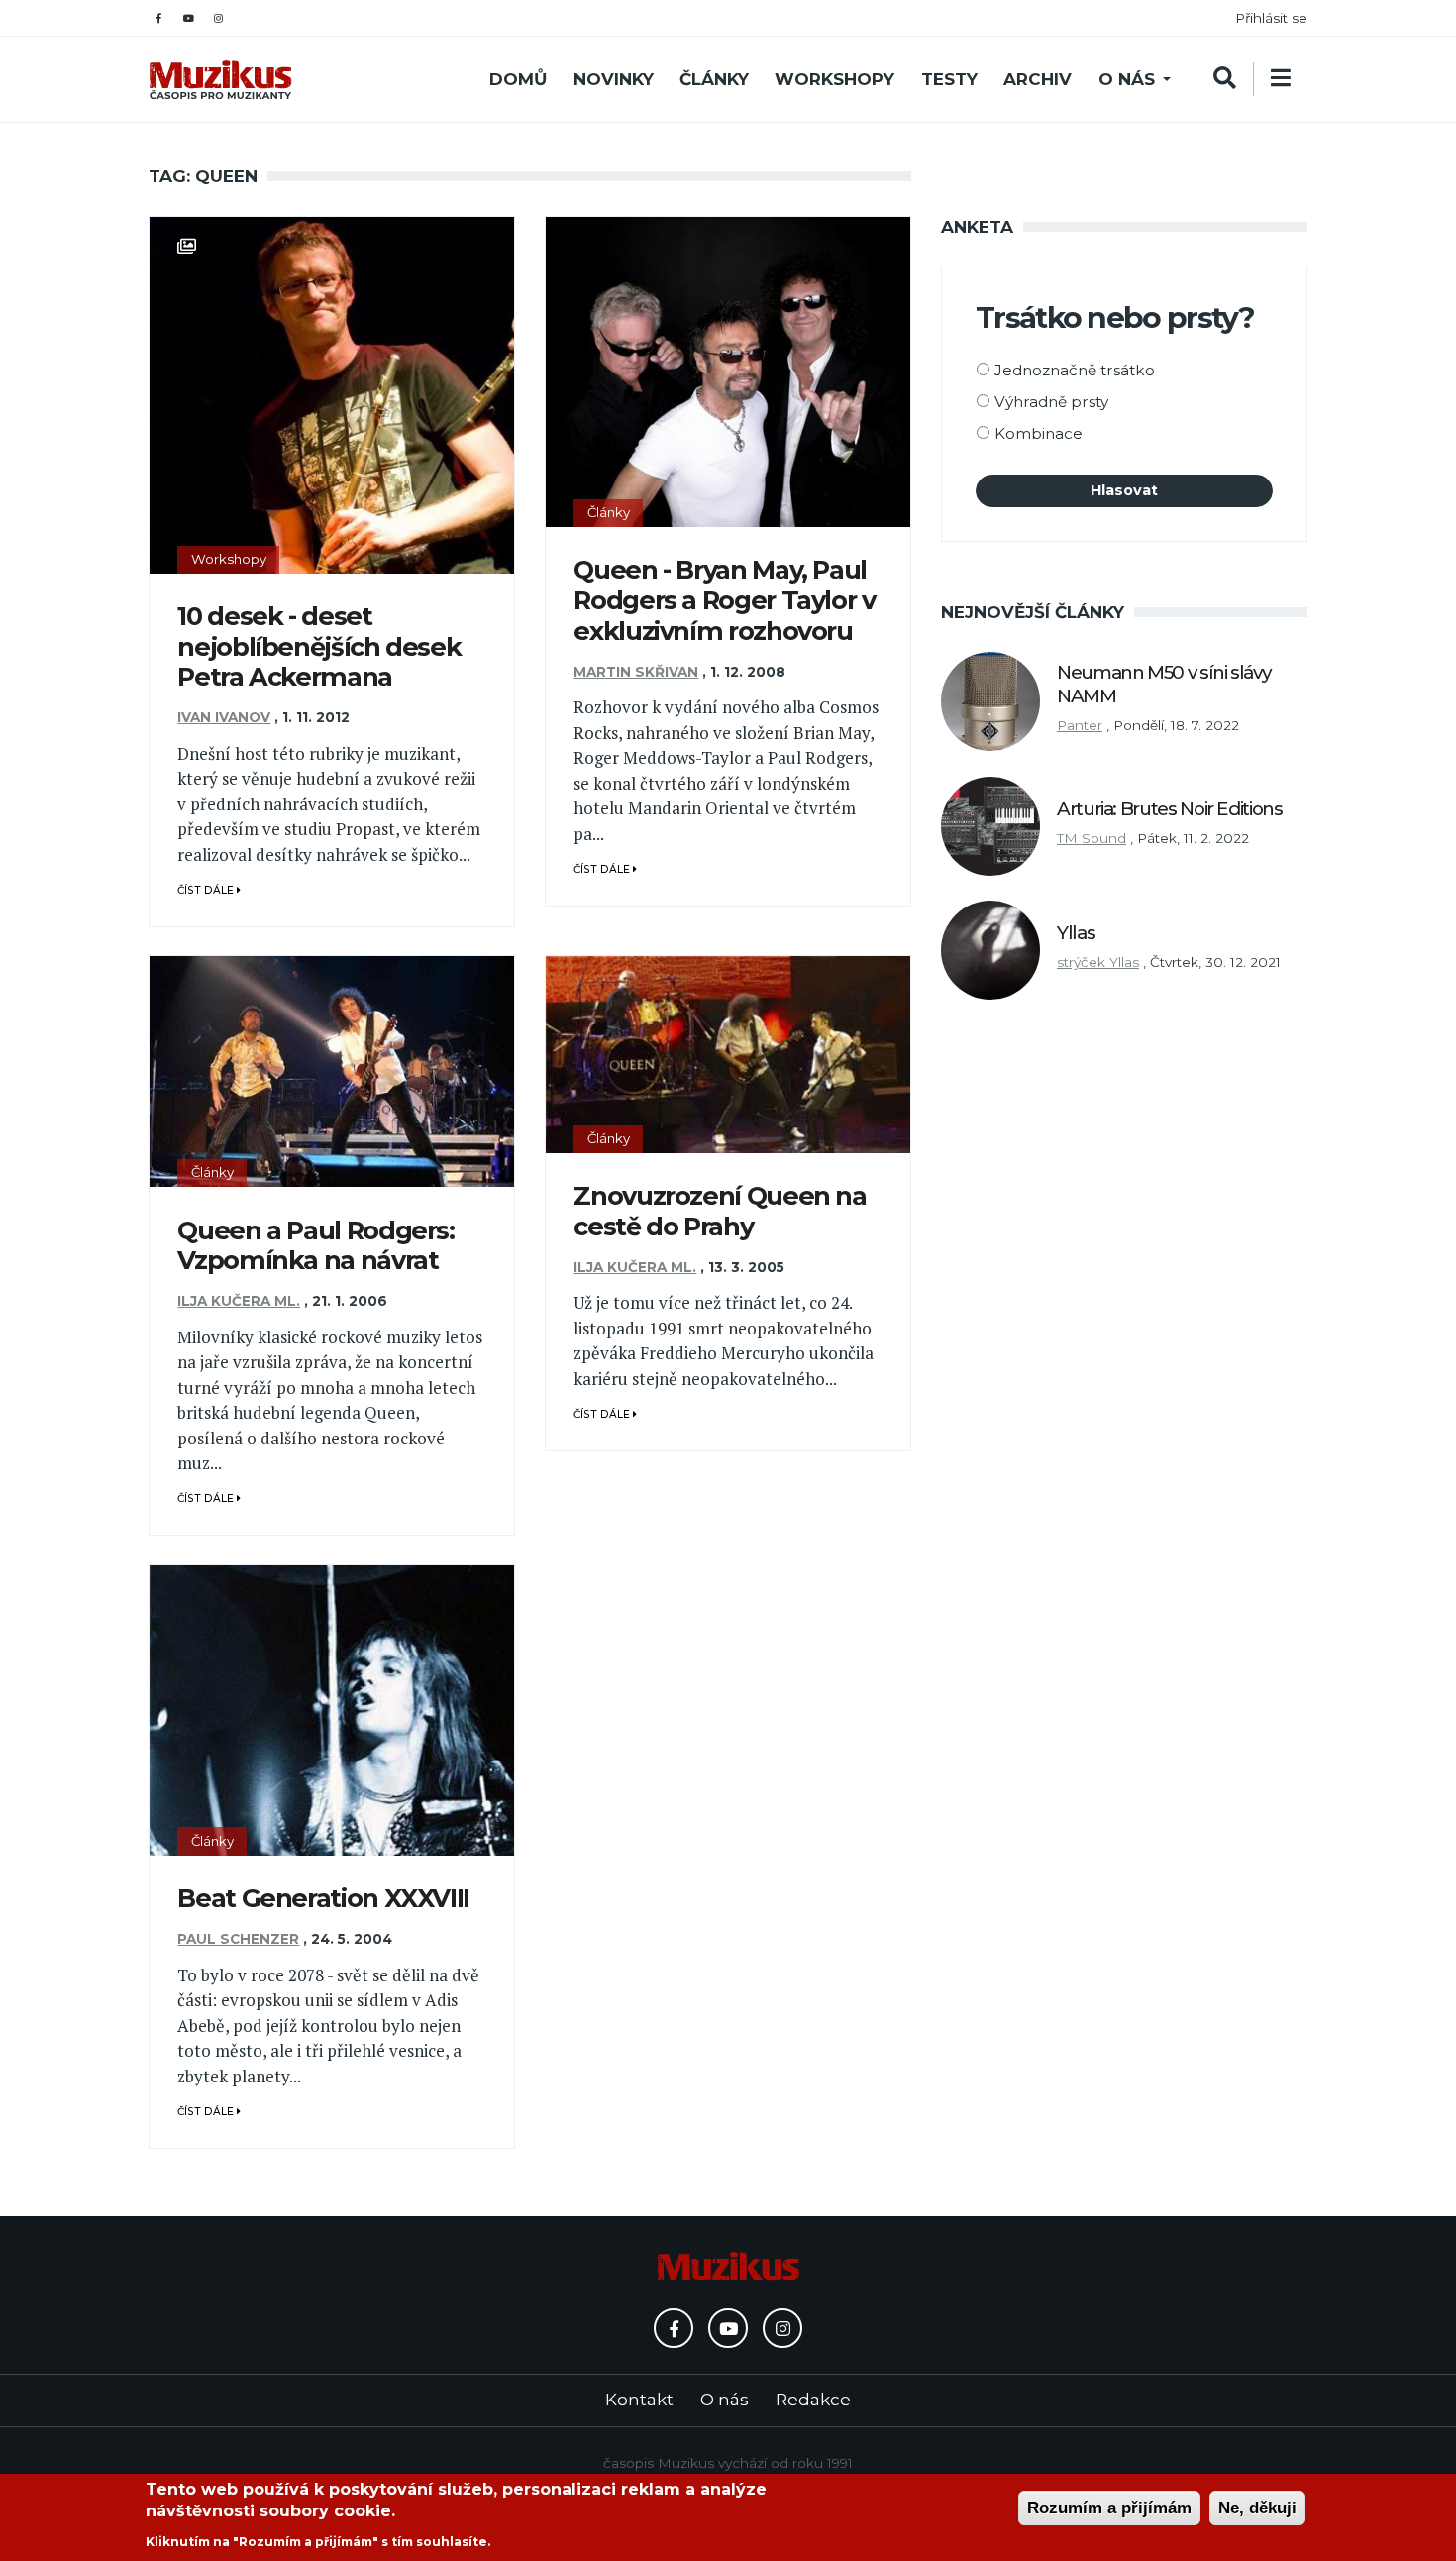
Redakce (813, 2400)
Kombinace (1039, 433)
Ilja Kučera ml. (239, 1301)
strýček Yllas (1098, 962)
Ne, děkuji (1257, 2508)
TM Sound (1092, 838)
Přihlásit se (1271, 18)
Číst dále (207, 890)
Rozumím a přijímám (1109, 2508)
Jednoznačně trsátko (1075, 370)
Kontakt (639, 2400)
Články (714, 79)
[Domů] (220, 80)
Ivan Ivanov (224, 717)
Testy (949, 79)
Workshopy (834, 79)
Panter (1080, 725)
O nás (1127, 79)
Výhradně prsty (1051, 402)
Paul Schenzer (238, 1939)
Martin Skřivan (636, 672)
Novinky (614, 79)
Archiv (1038, 79)
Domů (518, 79)
